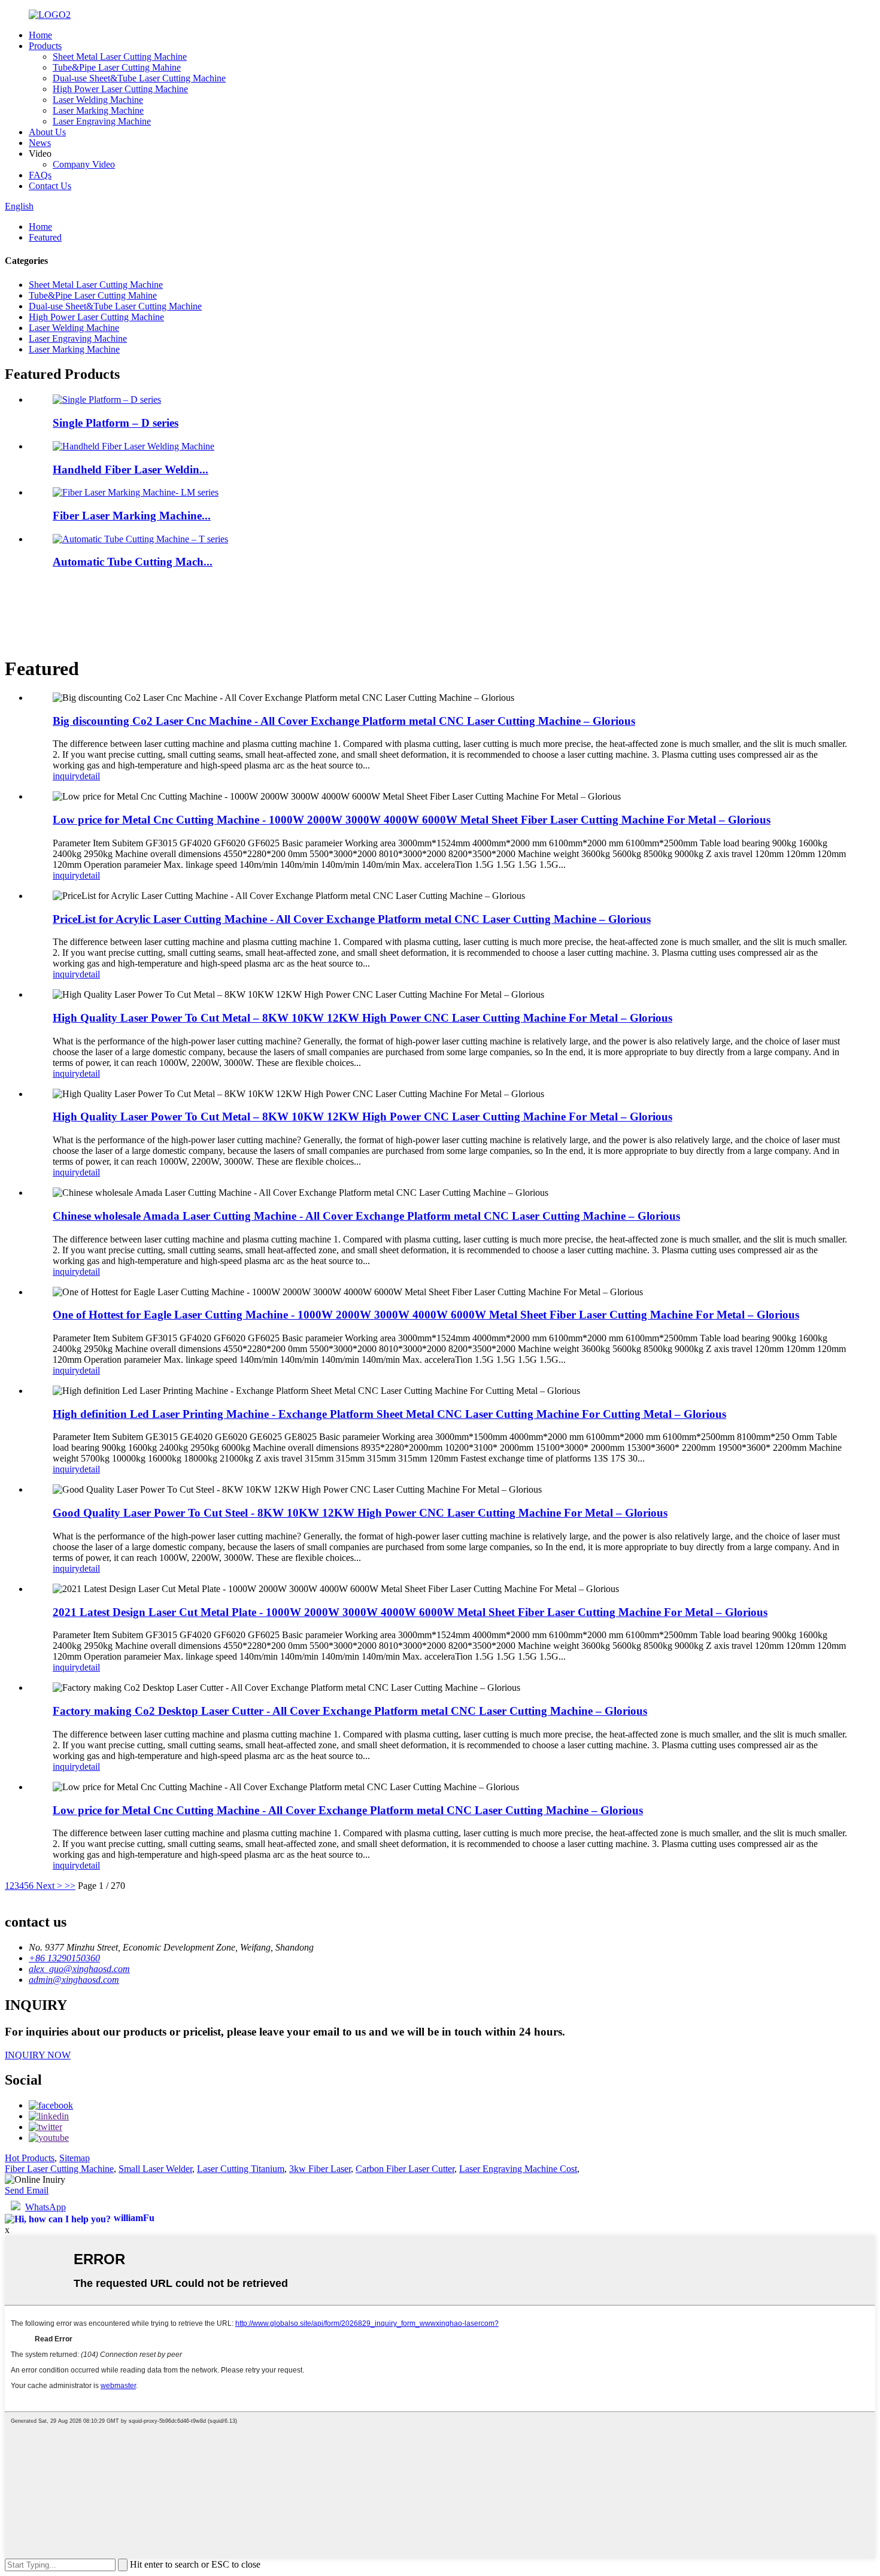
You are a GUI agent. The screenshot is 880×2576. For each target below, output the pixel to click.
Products (45, 46)
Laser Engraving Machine (102, 121)
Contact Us (50, 186)
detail (90, 776)
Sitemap (75, 2158)
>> (70, 1886)
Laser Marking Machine (98, 110)
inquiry (66, 776)
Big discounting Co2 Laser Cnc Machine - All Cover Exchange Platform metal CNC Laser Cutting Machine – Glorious (344, 721)
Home (40, 35)
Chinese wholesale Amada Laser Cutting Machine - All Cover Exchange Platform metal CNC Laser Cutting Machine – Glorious (366, 1216)
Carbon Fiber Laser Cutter (405, 2169)
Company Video (84, 164)
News (40, 143)
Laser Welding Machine (98, 100)
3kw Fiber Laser (320, 2169)
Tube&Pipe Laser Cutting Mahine (117, 67)
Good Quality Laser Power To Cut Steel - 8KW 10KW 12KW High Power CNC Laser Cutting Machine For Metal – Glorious (360, 1513)
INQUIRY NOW (38, 2055)
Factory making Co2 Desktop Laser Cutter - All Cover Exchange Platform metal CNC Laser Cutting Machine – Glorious (350, 1711)
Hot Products (30, 2158)
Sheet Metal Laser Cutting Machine (120, 57)
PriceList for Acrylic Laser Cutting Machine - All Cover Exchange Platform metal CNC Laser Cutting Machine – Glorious (352, 919)
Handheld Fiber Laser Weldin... (131, 470)
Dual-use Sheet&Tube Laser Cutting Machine (139, 78)
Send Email (27, 2190)
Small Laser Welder (155, 2169)
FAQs (40, 175)
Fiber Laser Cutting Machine (59, 2169)
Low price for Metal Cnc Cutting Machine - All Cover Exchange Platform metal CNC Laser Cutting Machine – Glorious (348, 1810)
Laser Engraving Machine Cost (518, 2169)
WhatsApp (45, 2207)
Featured (45, 237)
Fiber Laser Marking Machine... (132, 516)
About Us (47, 132)
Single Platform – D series (116, 423)
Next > (49, 1886)
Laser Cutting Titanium (241, 2169)
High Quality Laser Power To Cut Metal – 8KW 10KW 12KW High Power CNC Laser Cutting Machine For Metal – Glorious (362, 1018)
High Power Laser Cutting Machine (120, 89)
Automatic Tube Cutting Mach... (133, 562)
